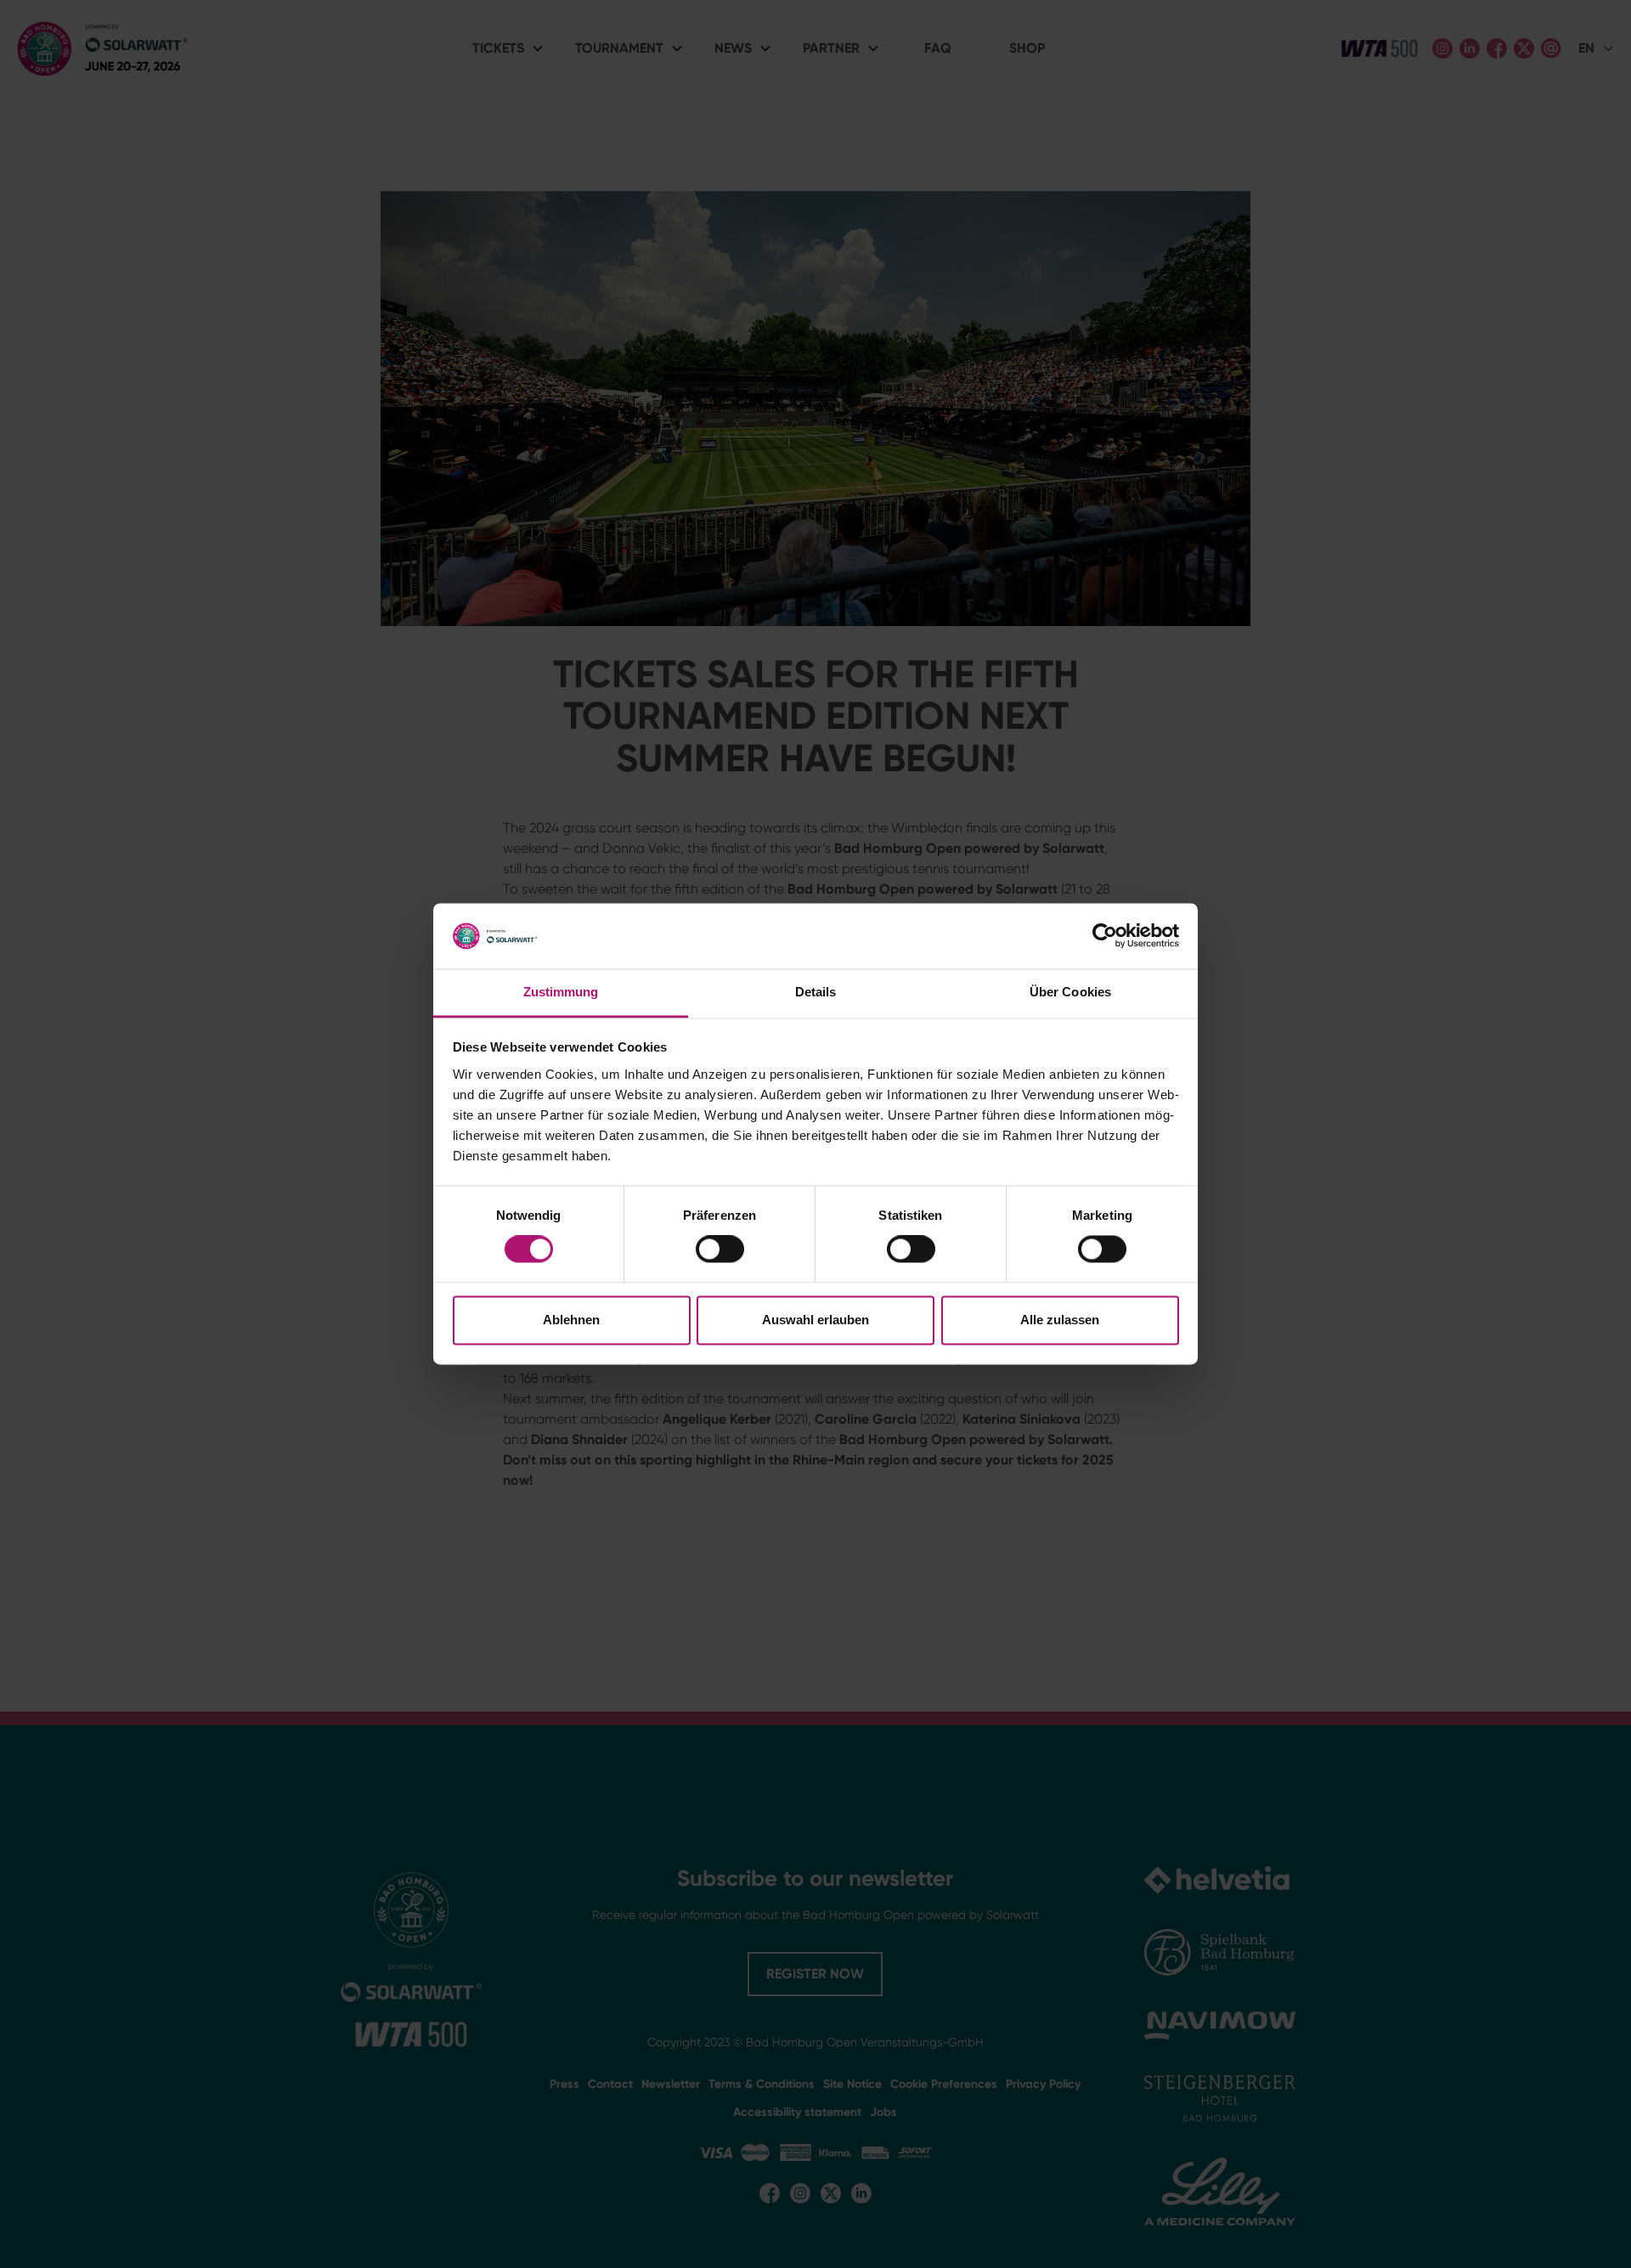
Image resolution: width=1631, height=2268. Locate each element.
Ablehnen (571, 1320)
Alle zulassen (1060, 1320)
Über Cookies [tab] (1070, 992)
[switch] (720, 1250)
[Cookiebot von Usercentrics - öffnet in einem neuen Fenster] (1105, 936)
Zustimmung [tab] (561, 992)
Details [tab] (816, 992)
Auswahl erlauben (815, 1320)
